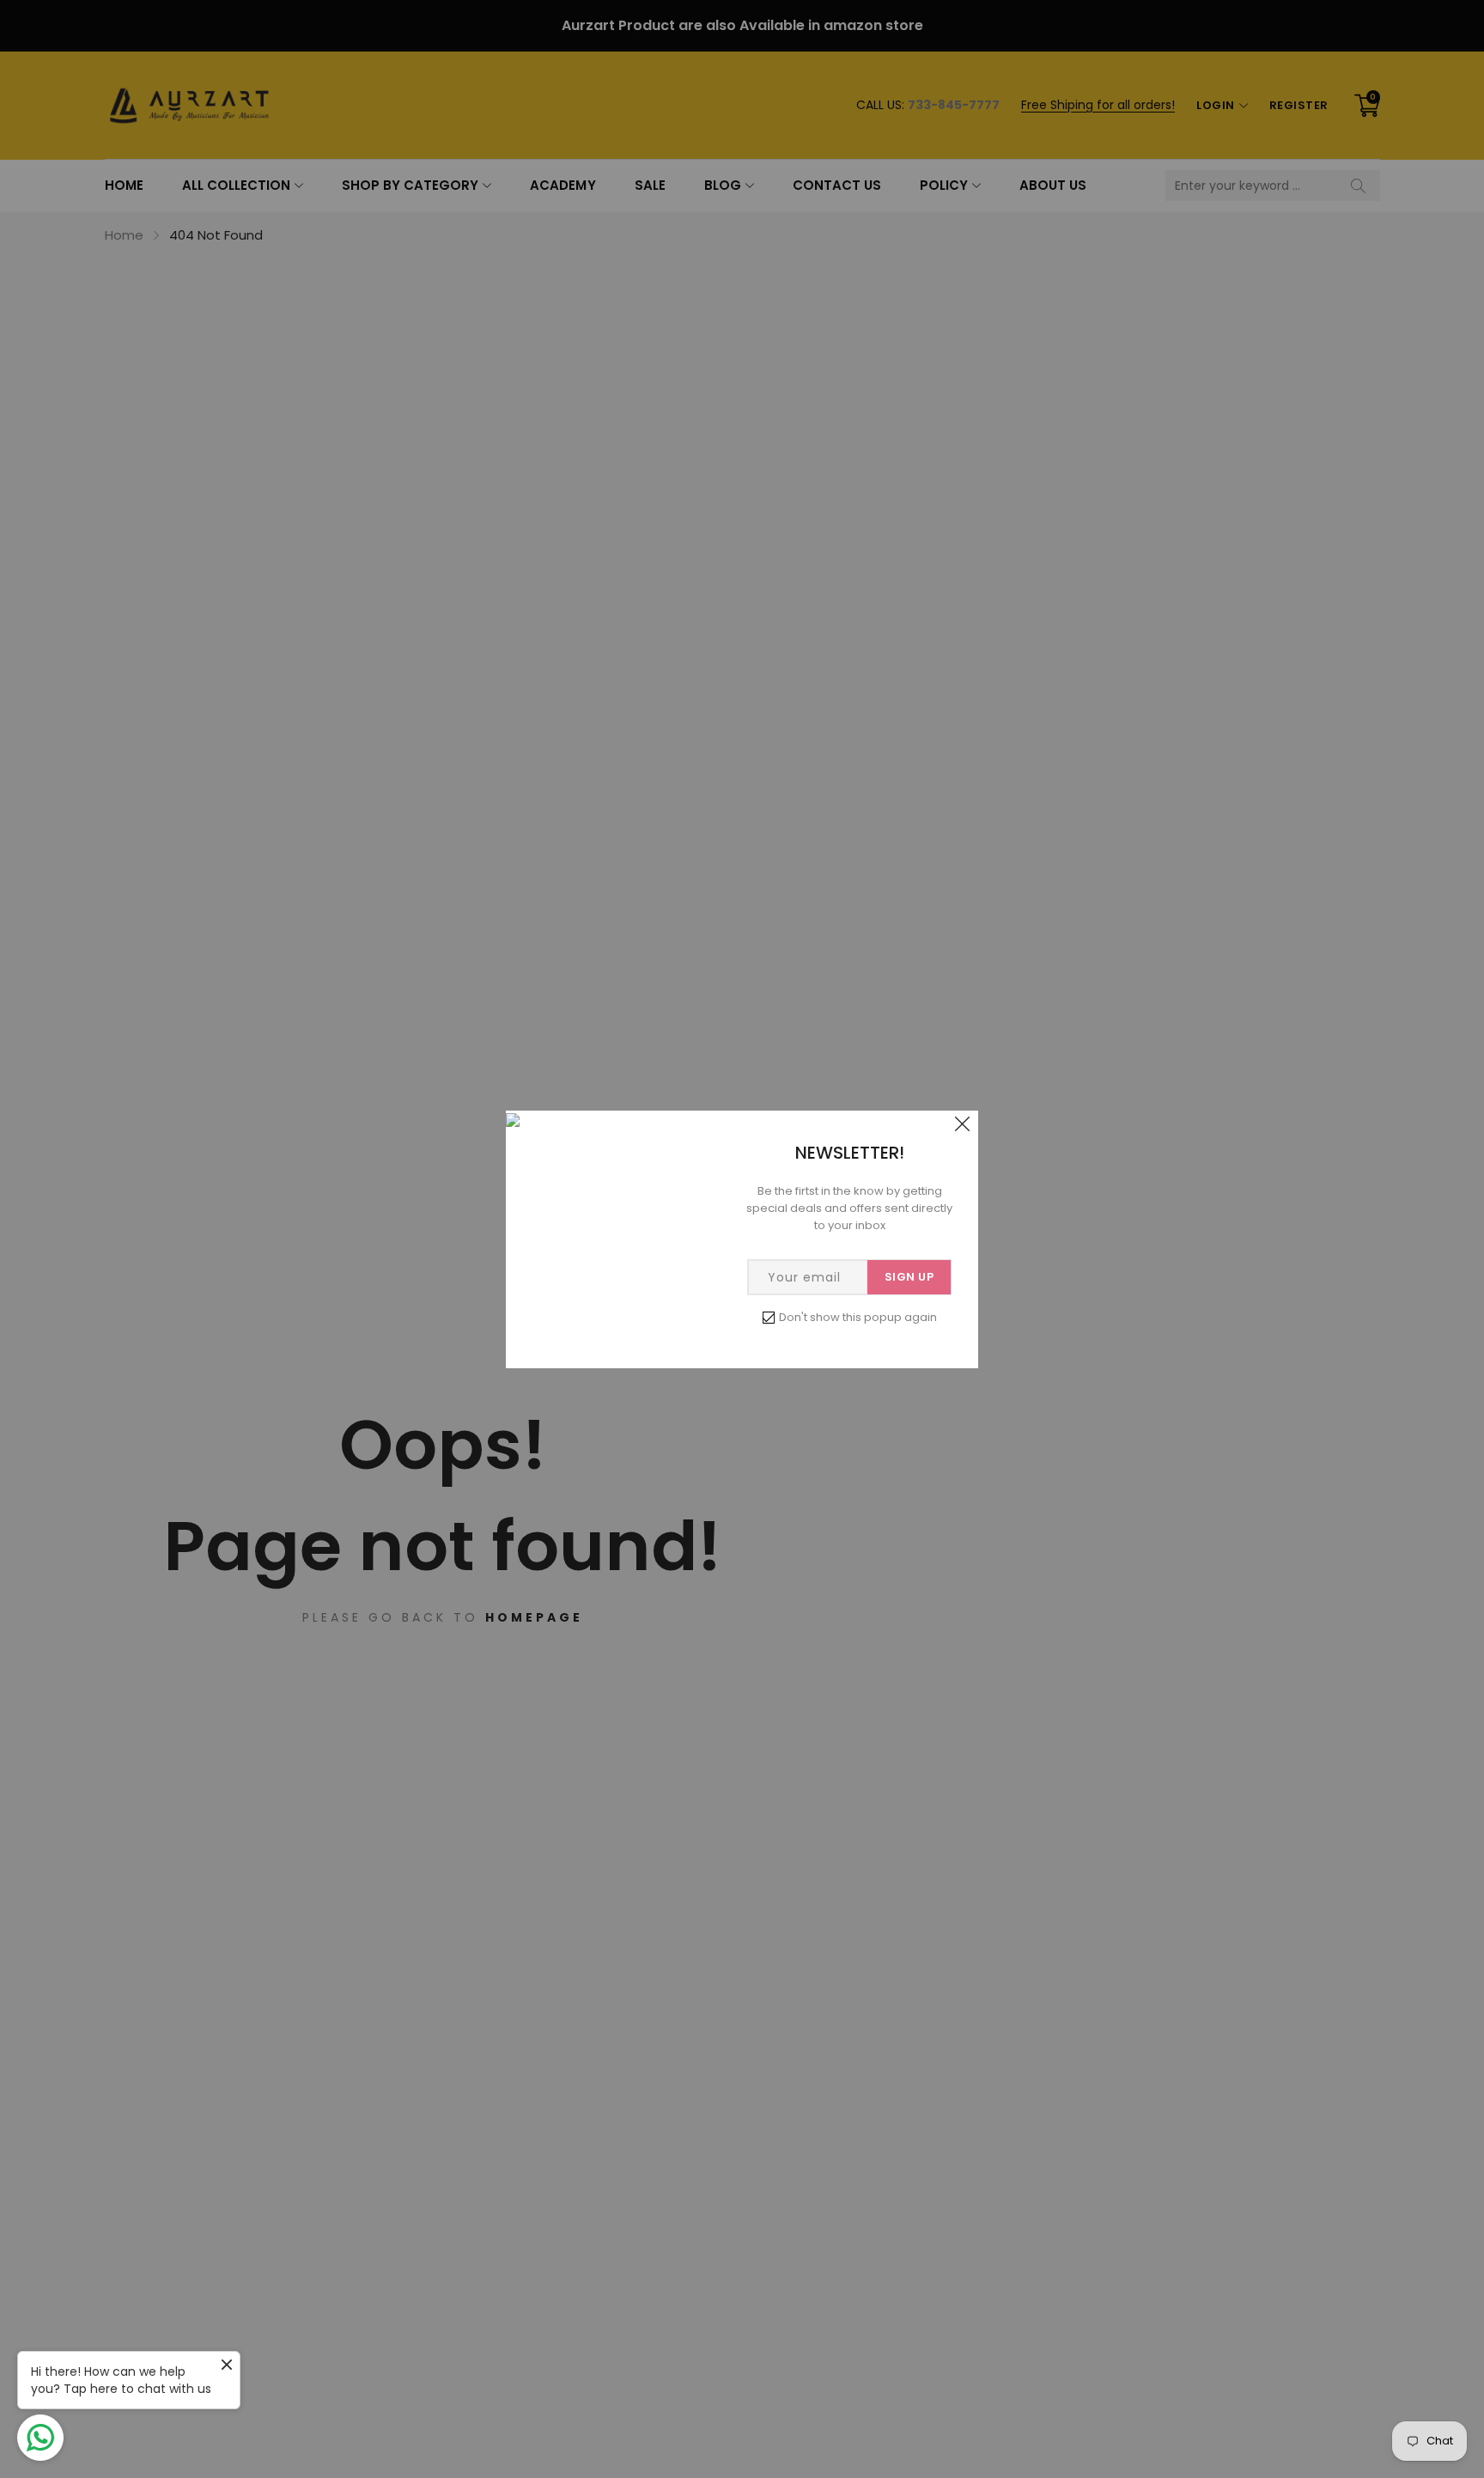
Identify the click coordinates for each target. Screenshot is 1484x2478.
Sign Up (909, 1277)
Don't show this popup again (858, 1317)
